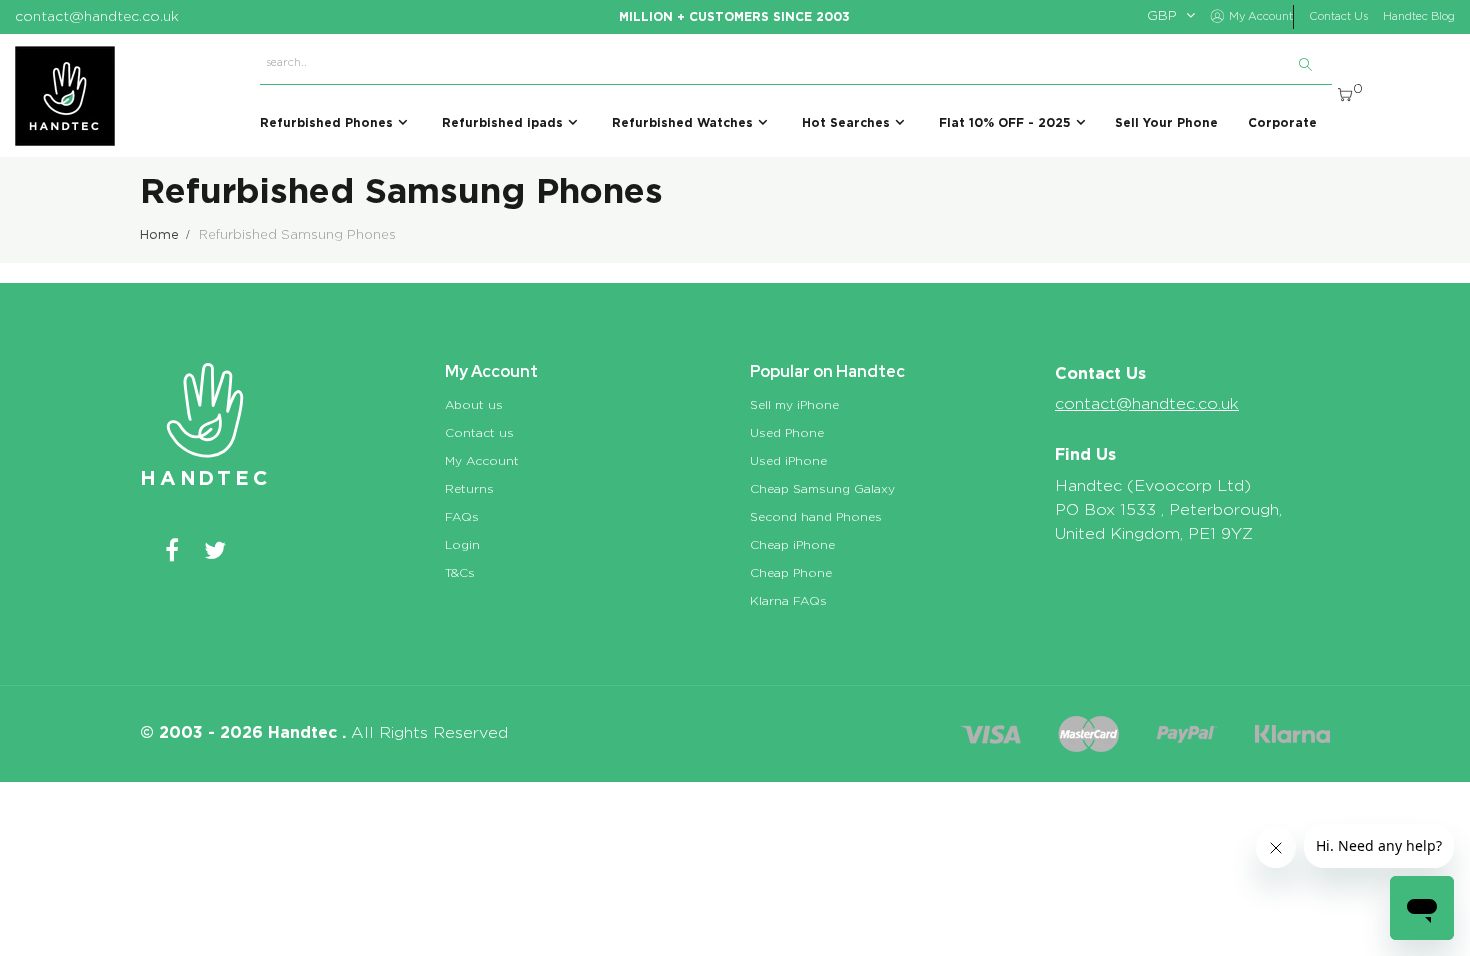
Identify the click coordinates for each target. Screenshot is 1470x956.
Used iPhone (788, 461)
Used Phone (787, 433)
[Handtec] (65, 96)
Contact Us (1338, 16)
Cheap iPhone (792, 545)
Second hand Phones (816, 517)
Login (462, 545)
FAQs (462, 517)
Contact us (479, 433)
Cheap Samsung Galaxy (822, 489)
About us (474, 405)
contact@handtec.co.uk (1147, 404)
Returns (469, 489)
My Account (482, 461)
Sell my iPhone (794, 405)
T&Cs (460, 573)
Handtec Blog (1419, 16)
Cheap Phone (791, 573)
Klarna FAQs (788, 601)
